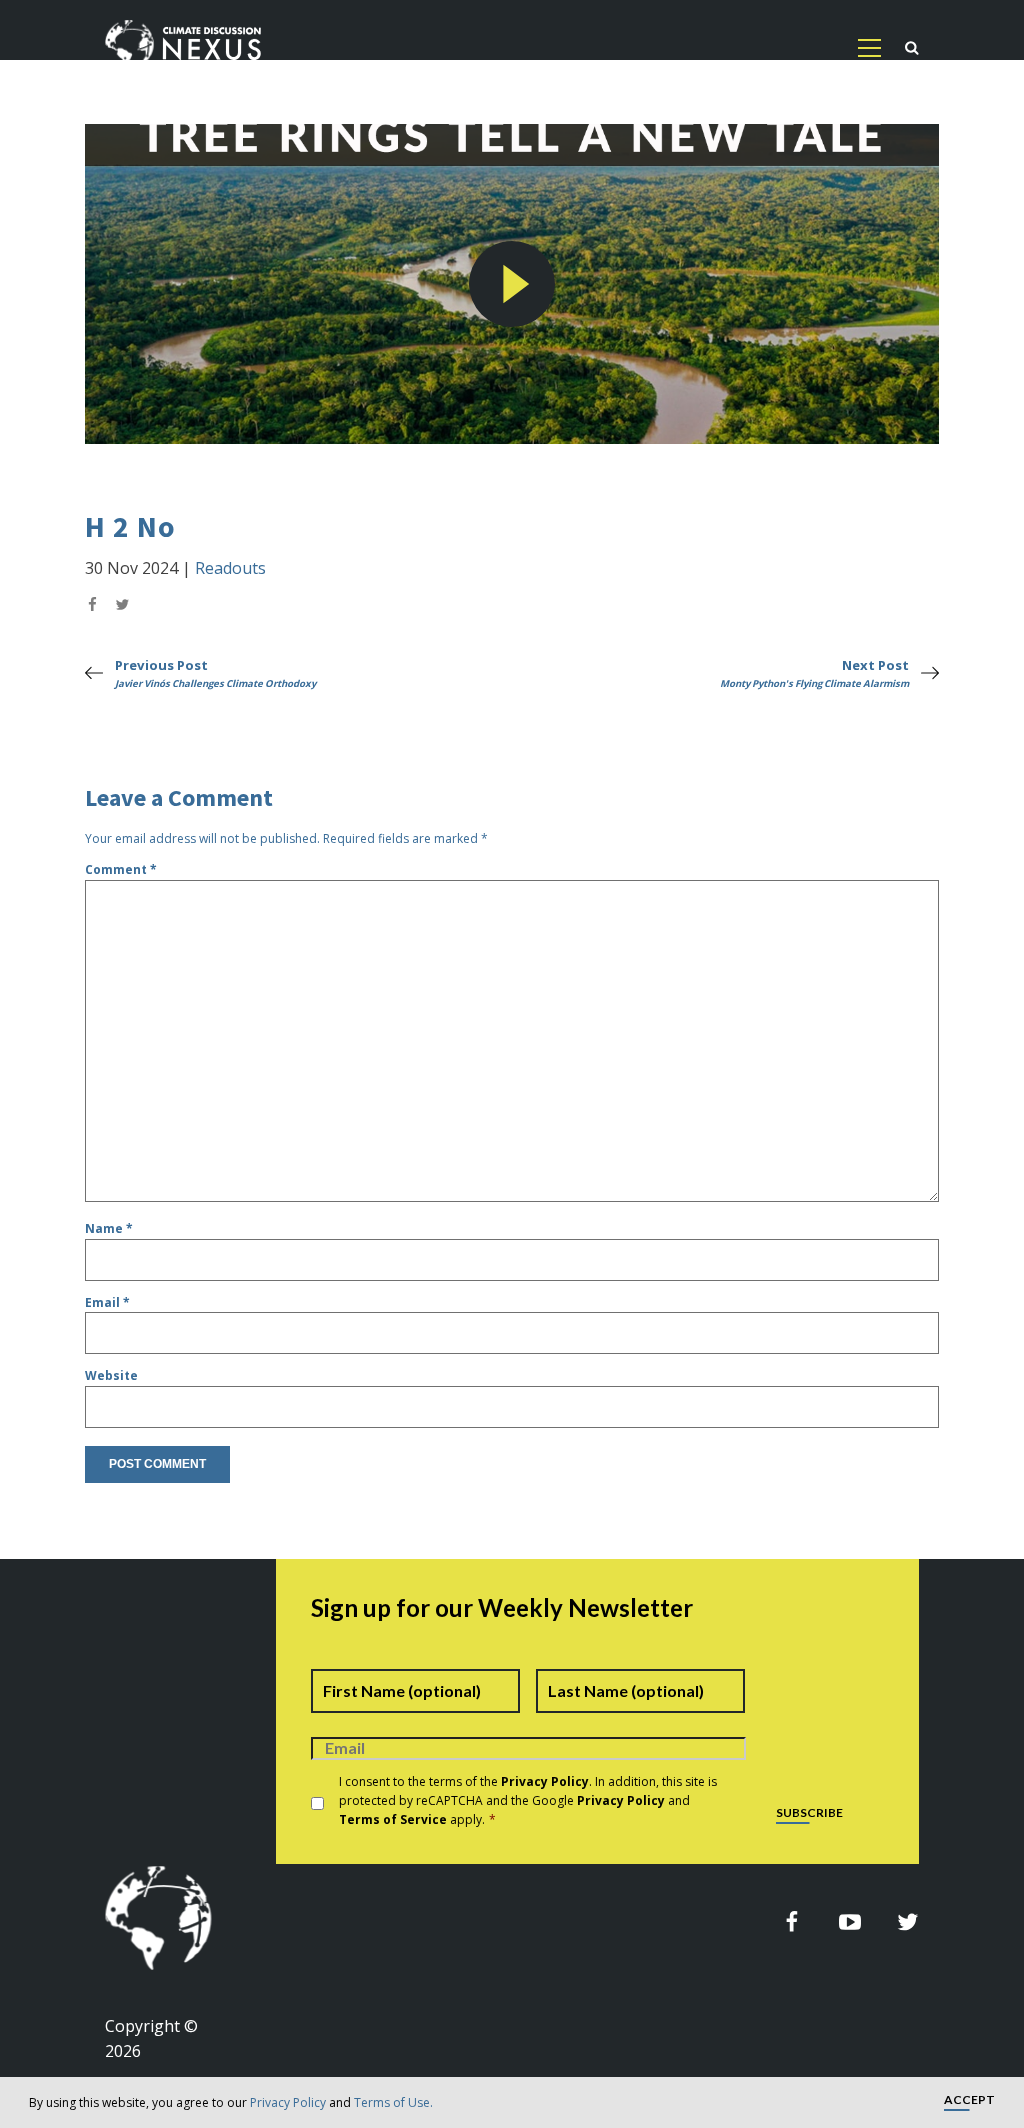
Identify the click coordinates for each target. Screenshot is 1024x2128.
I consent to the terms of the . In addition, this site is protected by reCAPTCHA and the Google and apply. (528, 1800)
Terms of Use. (393, 2102)
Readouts (230, 568)
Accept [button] (969, 2100)
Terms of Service (393, 1819)
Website (111, 1375)
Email (107, 1302)
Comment (121, 869)
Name (109, 1228)
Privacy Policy (288, 2102)
